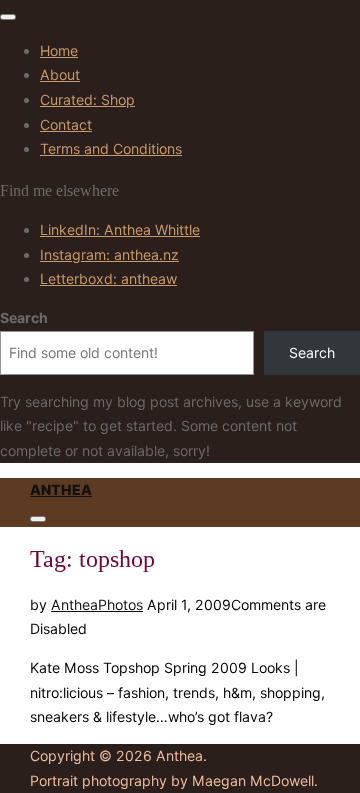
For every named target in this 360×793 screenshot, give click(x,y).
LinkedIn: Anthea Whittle (120, 229)
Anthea (61, 489)
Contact (66, 124)
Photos (120, 604)
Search (24, 317)
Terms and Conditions (111, 148)
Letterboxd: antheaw (108, 278)
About (60, 74)
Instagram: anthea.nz (109, 254)
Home (59, 50)
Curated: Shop (87, 99)
